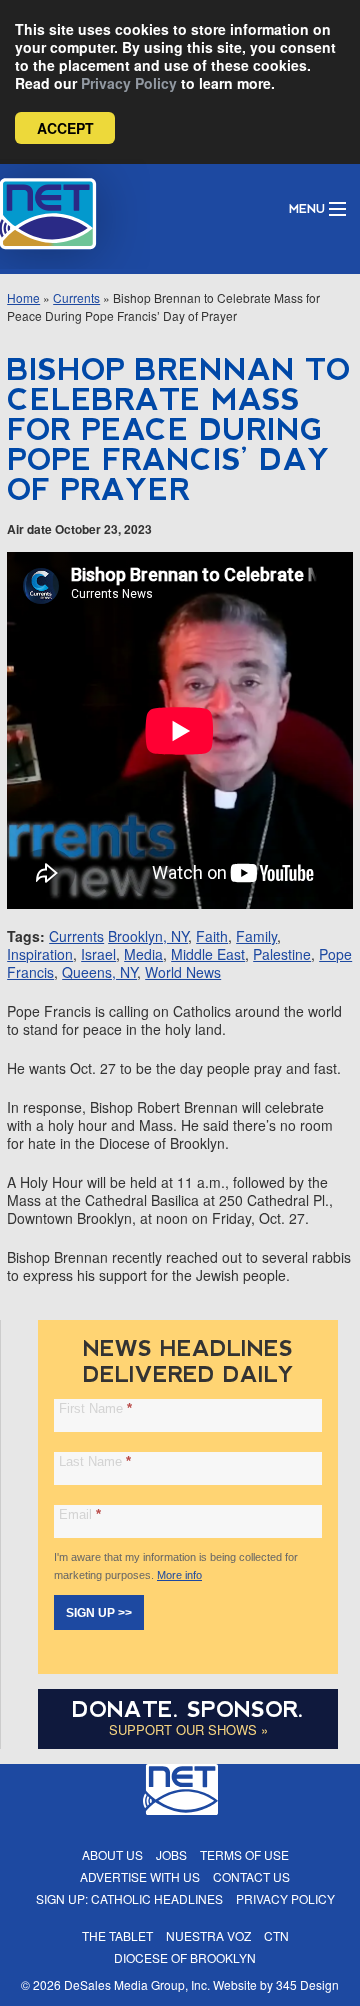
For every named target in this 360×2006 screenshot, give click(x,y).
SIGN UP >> (99, 1613)
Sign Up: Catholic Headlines (129, 1898)
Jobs (171, 1854)
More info (179, 1575)
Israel (98, 954)
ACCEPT (65, 128)
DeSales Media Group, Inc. (137, 1984)
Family (256, 936)
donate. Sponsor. (188, 1709)
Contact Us (251, 1876)
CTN (276, 1935)
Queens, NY (99, 972)
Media (143, 954)
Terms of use (244, 1854)
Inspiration (40, 954)
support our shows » (188, 1729)
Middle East (208, 954)
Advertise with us (140, 1876)
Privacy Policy (129, 83)
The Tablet (117, 1935)
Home (23, 297)
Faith (212, 936)
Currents (76, 297)
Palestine (282, 954)
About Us (112, 1854)
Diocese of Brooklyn (185, 1957)
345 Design (307, 1984)
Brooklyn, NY (148, 936)
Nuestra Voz (208, 1935)
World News (183, 972)
